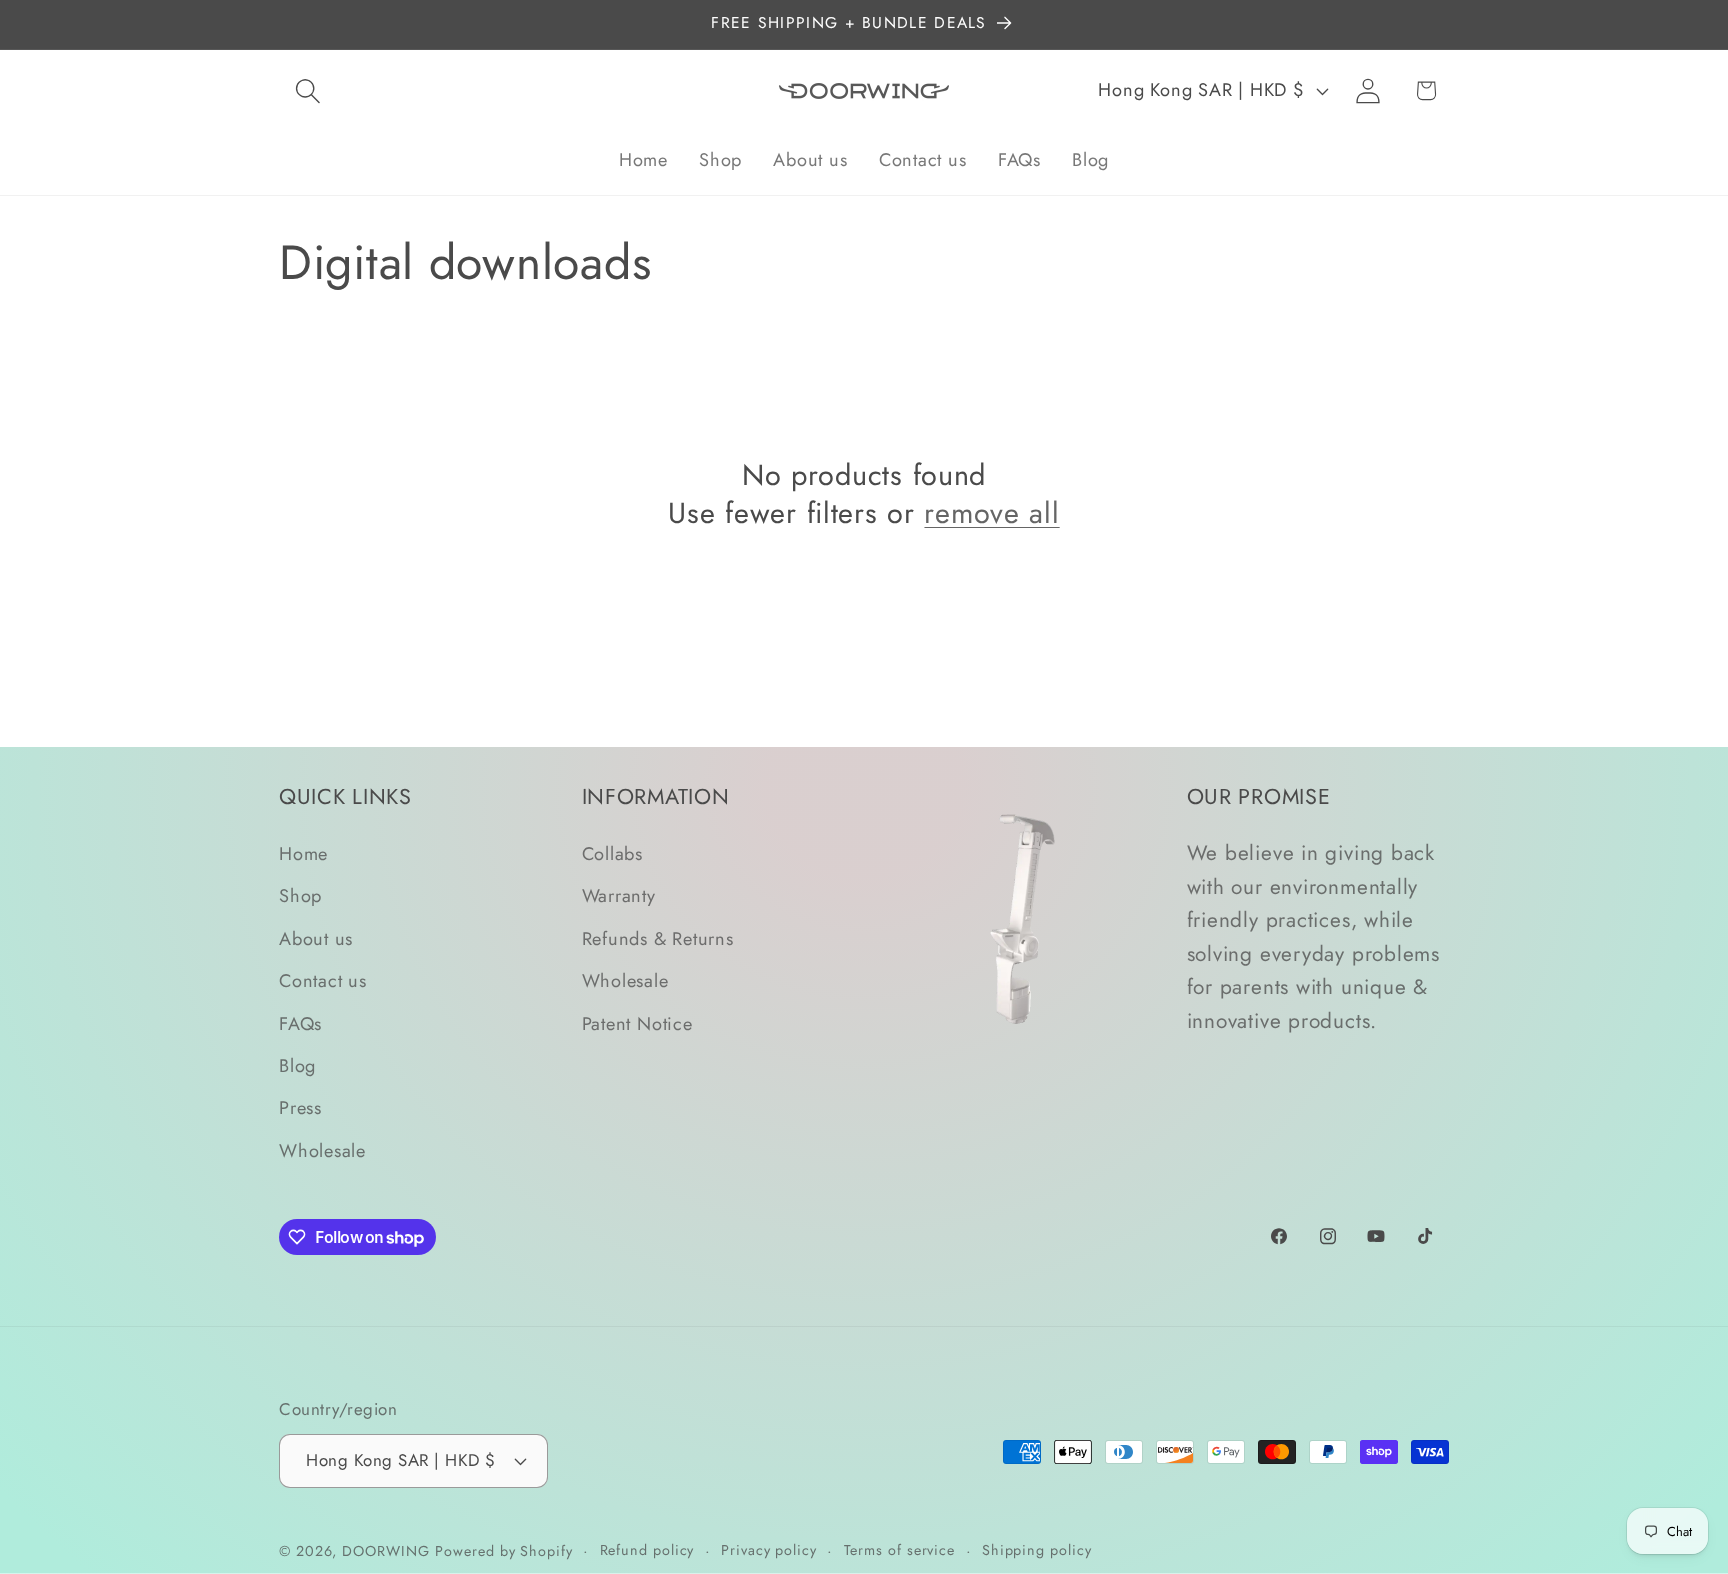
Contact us (323, 982)
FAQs (300, 1024)
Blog (297, 1066)
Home (303, 855)
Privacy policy (769, 1549)
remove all (991, 513)
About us (316, 939)
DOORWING (385, 1550)
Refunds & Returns (658, 939)
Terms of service (900, 1549)
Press (300, 1109)
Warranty (619, 897)
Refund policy (647, 1549)
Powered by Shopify (503, 1550)
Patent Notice (637, 1024)
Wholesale (322, 1151)
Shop (300, 897)
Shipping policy (1037, 1549)
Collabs (612, 855)
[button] (307, 90)
